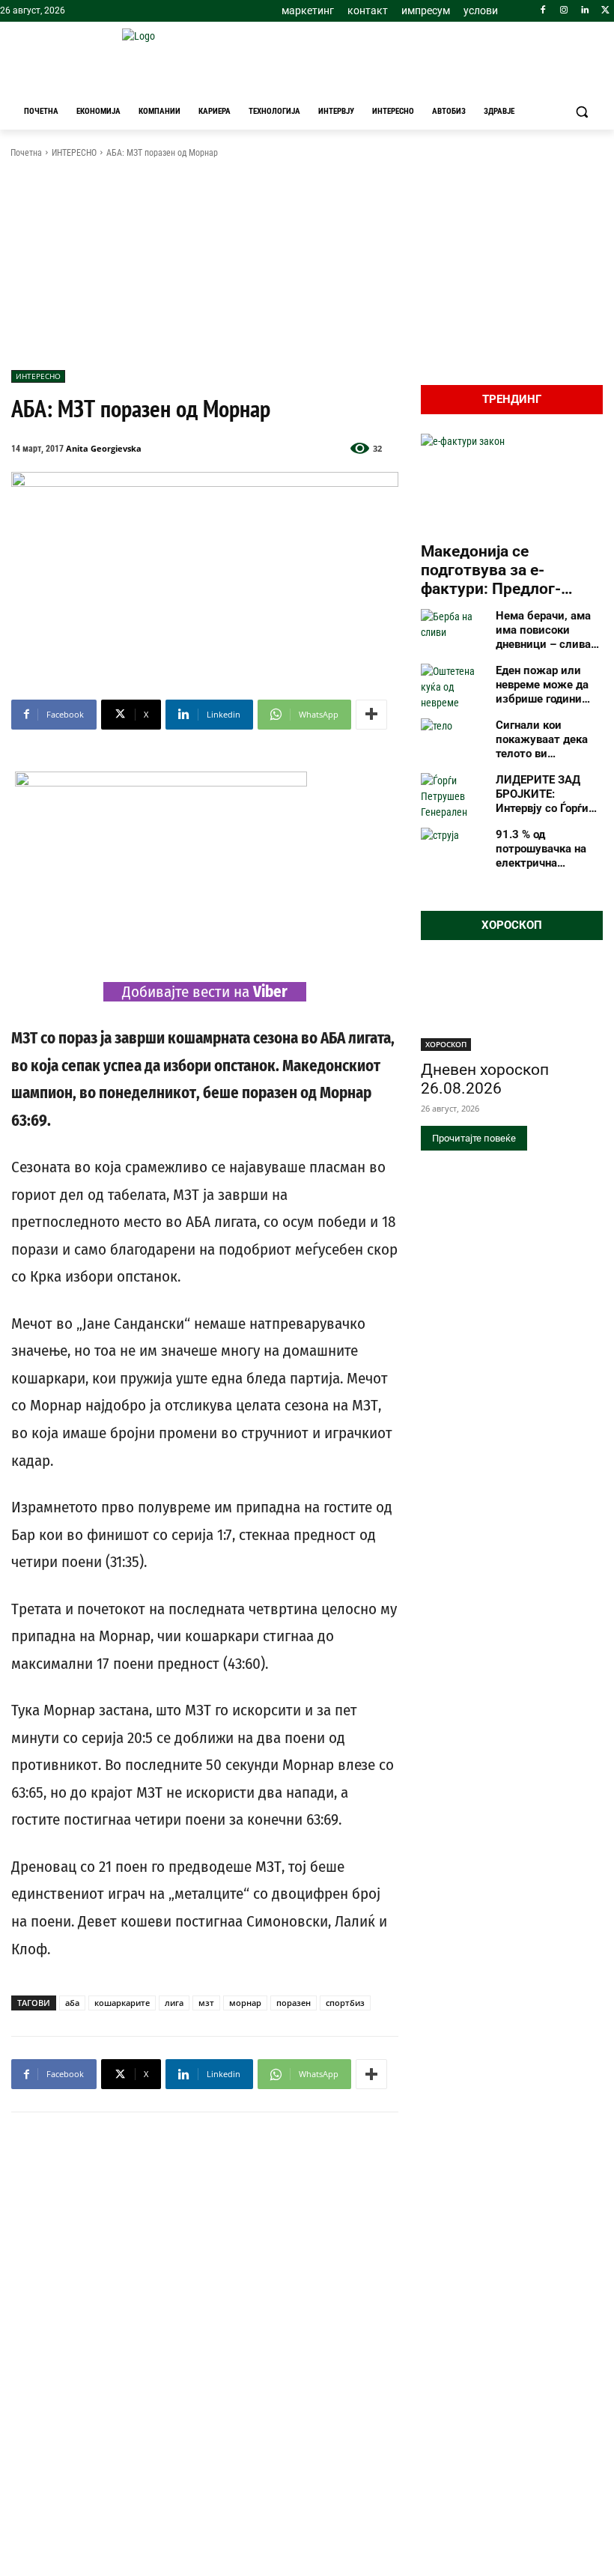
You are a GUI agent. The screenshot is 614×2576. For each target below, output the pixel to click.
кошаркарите (122, 2003)
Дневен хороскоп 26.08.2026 (485, 1079)
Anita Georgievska (104, 448)
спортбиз (345, 2003)
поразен (294, 2003)
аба (72, 2003)
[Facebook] (543, 11)
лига (174, 2003)
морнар (245, 2003)
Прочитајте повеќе (474, 1138)
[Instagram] (564, 11)
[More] (371, 715)
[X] (605, 11)
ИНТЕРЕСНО (74, 153)
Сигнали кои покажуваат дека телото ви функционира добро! (542, 739)
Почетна (26, 153)
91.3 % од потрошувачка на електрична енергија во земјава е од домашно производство (547, 849)
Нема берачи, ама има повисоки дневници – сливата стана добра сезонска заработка (549, 630)
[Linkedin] (584, 11)
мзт (206, 2003)
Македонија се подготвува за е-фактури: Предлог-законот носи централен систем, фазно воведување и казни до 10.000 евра (512, 571)
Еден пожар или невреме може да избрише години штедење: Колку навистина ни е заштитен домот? (542, 685)
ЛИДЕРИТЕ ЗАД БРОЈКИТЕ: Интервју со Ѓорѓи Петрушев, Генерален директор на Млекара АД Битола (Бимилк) (549, 794)
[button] (581, 112)
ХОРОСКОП (446, 1044)
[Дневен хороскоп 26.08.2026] (512, 1005)
